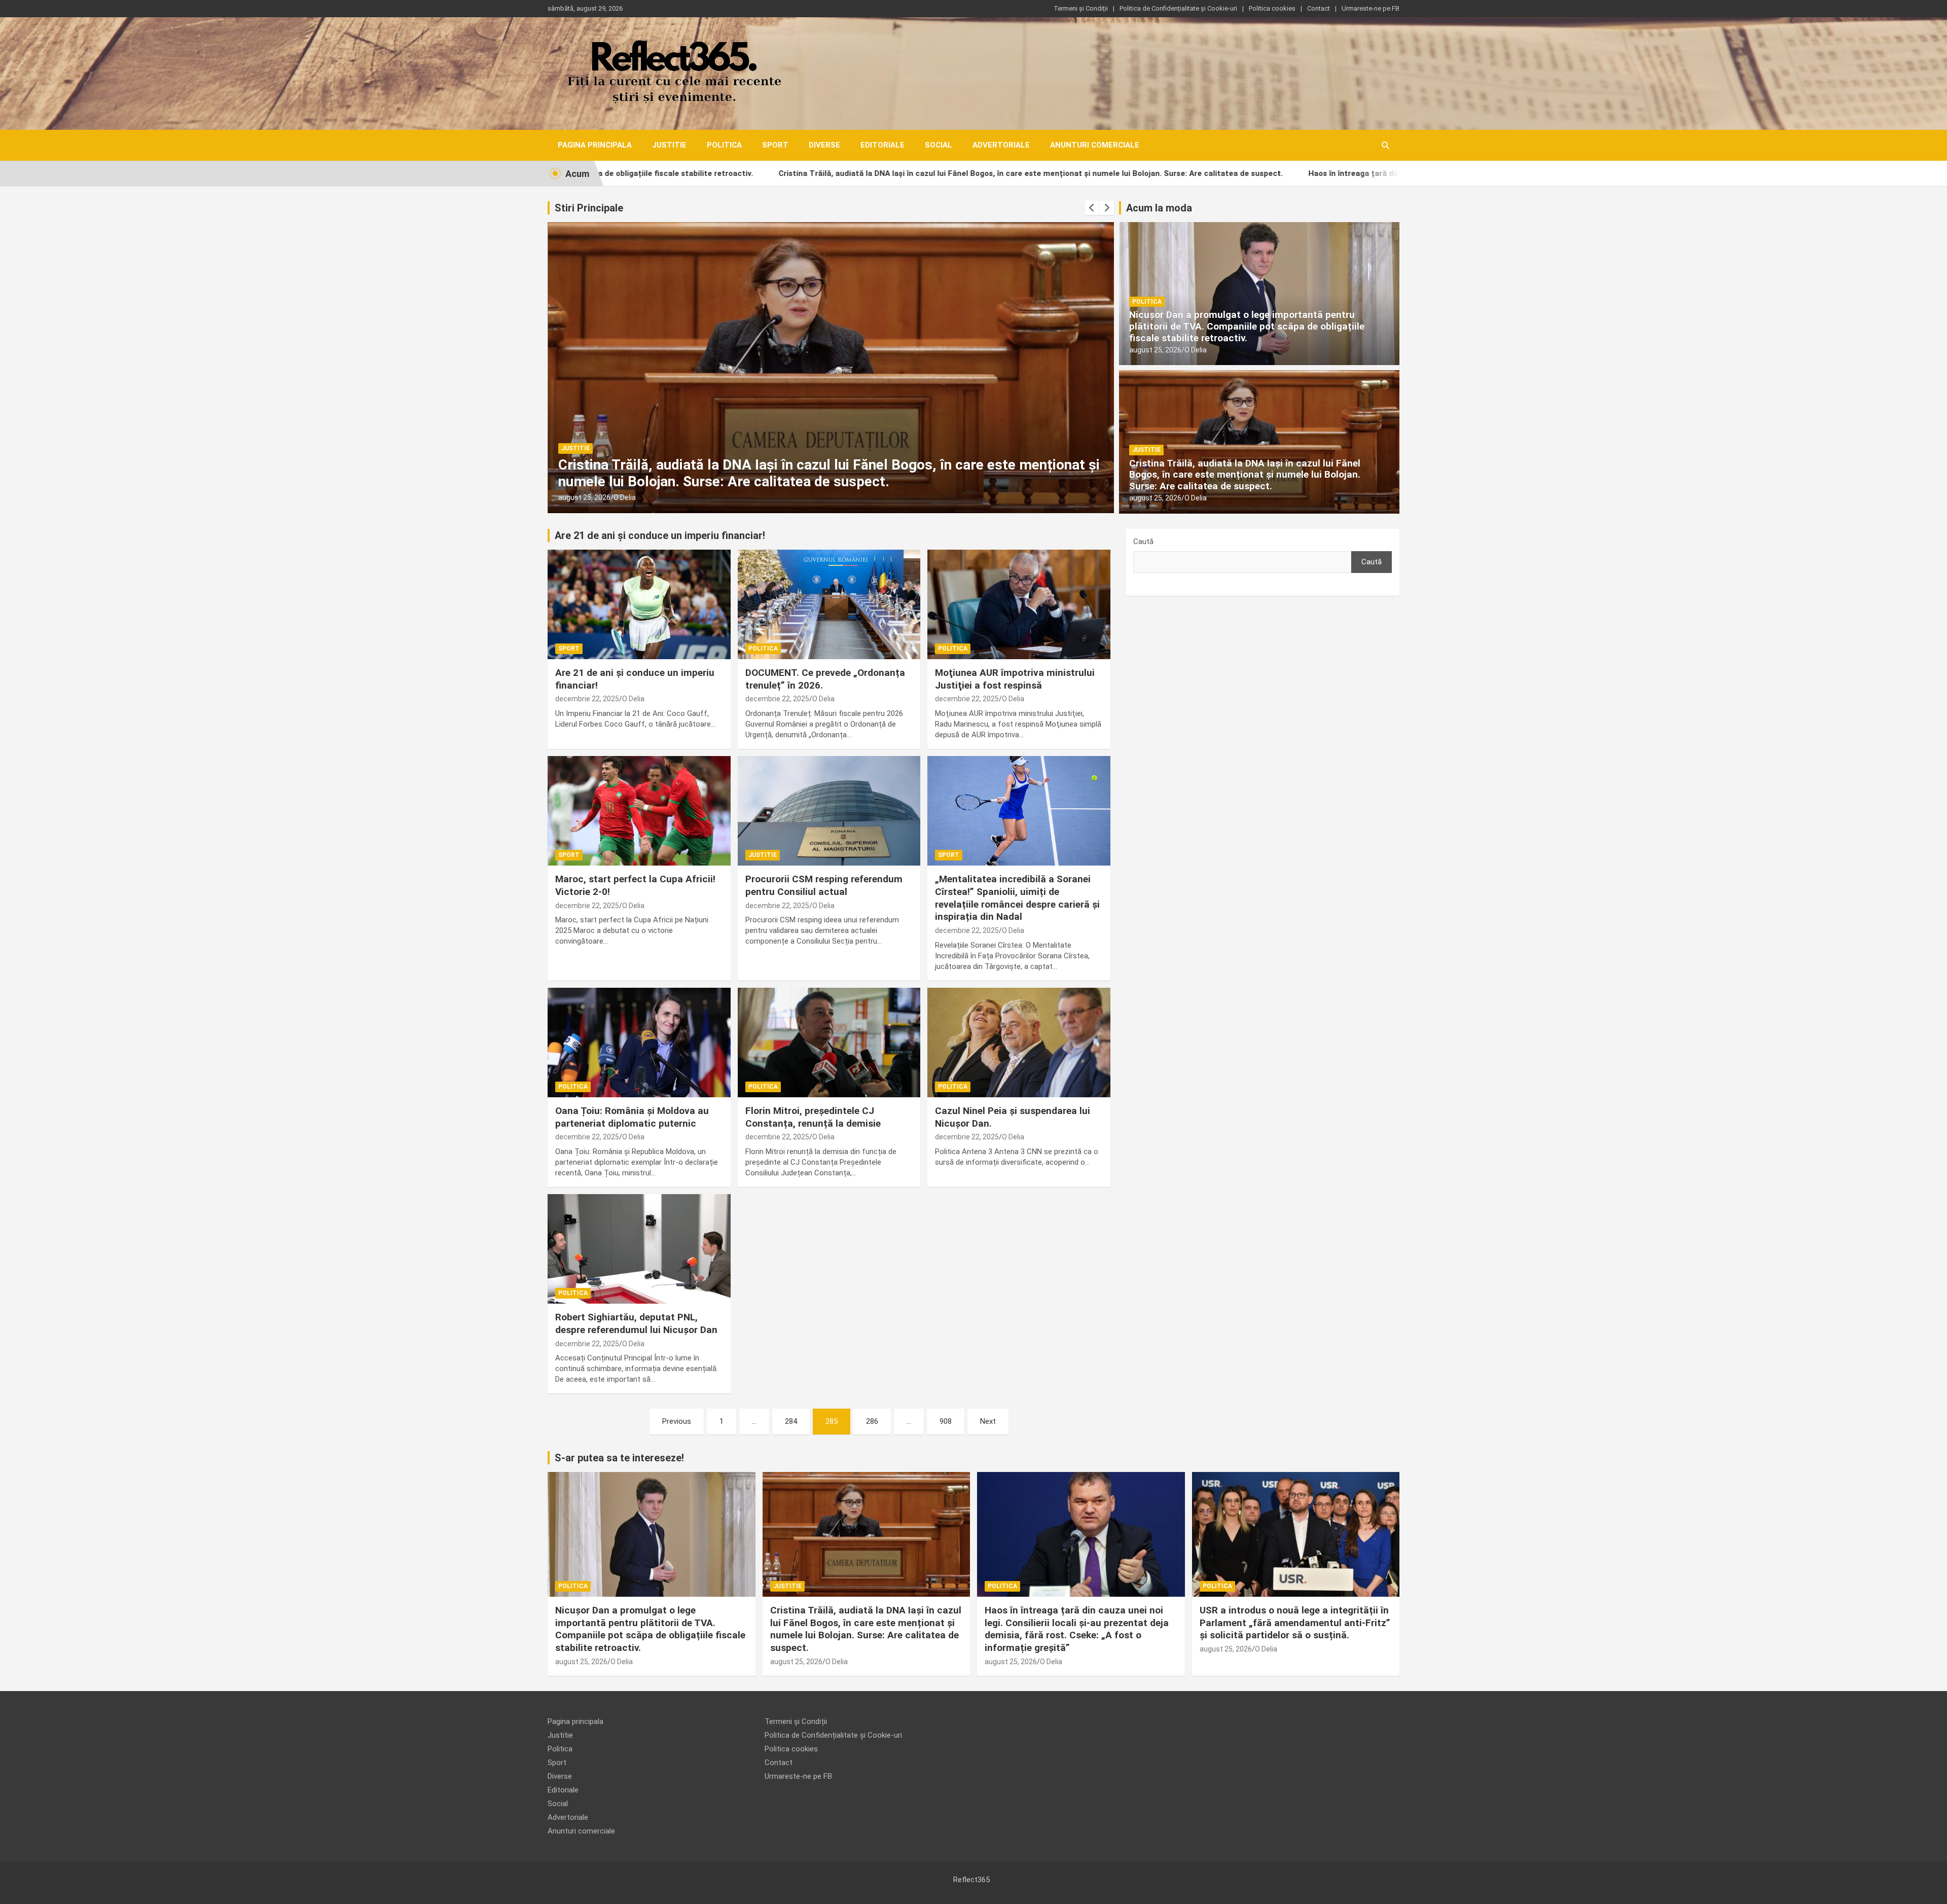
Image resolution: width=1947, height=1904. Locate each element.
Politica (724, 145)
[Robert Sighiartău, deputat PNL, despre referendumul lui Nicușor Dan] (639, 1249)
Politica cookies (1272, 8)
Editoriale (882, 145)
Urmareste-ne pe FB (1371, 8)
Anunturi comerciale (1095, 145)
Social (939, 145)
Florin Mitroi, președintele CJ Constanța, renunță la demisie (813, 1117)
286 (872, 1421)
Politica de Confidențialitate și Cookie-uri (1178, 8)
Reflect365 (971, 1880)
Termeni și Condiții (1081, 8)
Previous (677, 1421)
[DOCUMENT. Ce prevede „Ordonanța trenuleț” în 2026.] (829, 604)
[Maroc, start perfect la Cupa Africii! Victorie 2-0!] (639, 811)
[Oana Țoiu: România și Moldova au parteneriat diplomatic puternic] (639, 1043)
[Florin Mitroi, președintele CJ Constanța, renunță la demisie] (829, 1043)
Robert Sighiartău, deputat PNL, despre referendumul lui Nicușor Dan (636, 1323)
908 (946, 1421)
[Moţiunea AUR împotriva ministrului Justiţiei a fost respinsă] (1019, 604)
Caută (1143, 542)
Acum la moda (1159, 208)
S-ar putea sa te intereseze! (619, 1458)
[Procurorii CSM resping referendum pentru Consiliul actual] (829, 811)
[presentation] (1092, 208)
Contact (1319, 8)
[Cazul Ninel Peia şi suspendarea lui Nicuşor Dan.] (1019, 1043)
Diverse (824, 145)
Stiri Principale (589, 208)
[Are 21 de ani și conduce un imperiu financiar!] (639, 604)
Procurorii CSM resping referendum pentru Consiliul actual (824, 885)
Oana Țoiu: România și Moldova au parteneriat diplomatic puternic (632, 1117)
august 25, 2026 (584, 497)
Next (988, 1421)
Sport (775, 145)
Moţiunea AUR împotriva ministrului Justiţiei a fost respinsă (1015, 679)
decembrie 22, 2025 (587, 699)
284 (791, 1421)
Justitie (669, 145)
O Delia (624, 497)
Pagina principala (595, 145)
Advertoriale (1001, 145)
